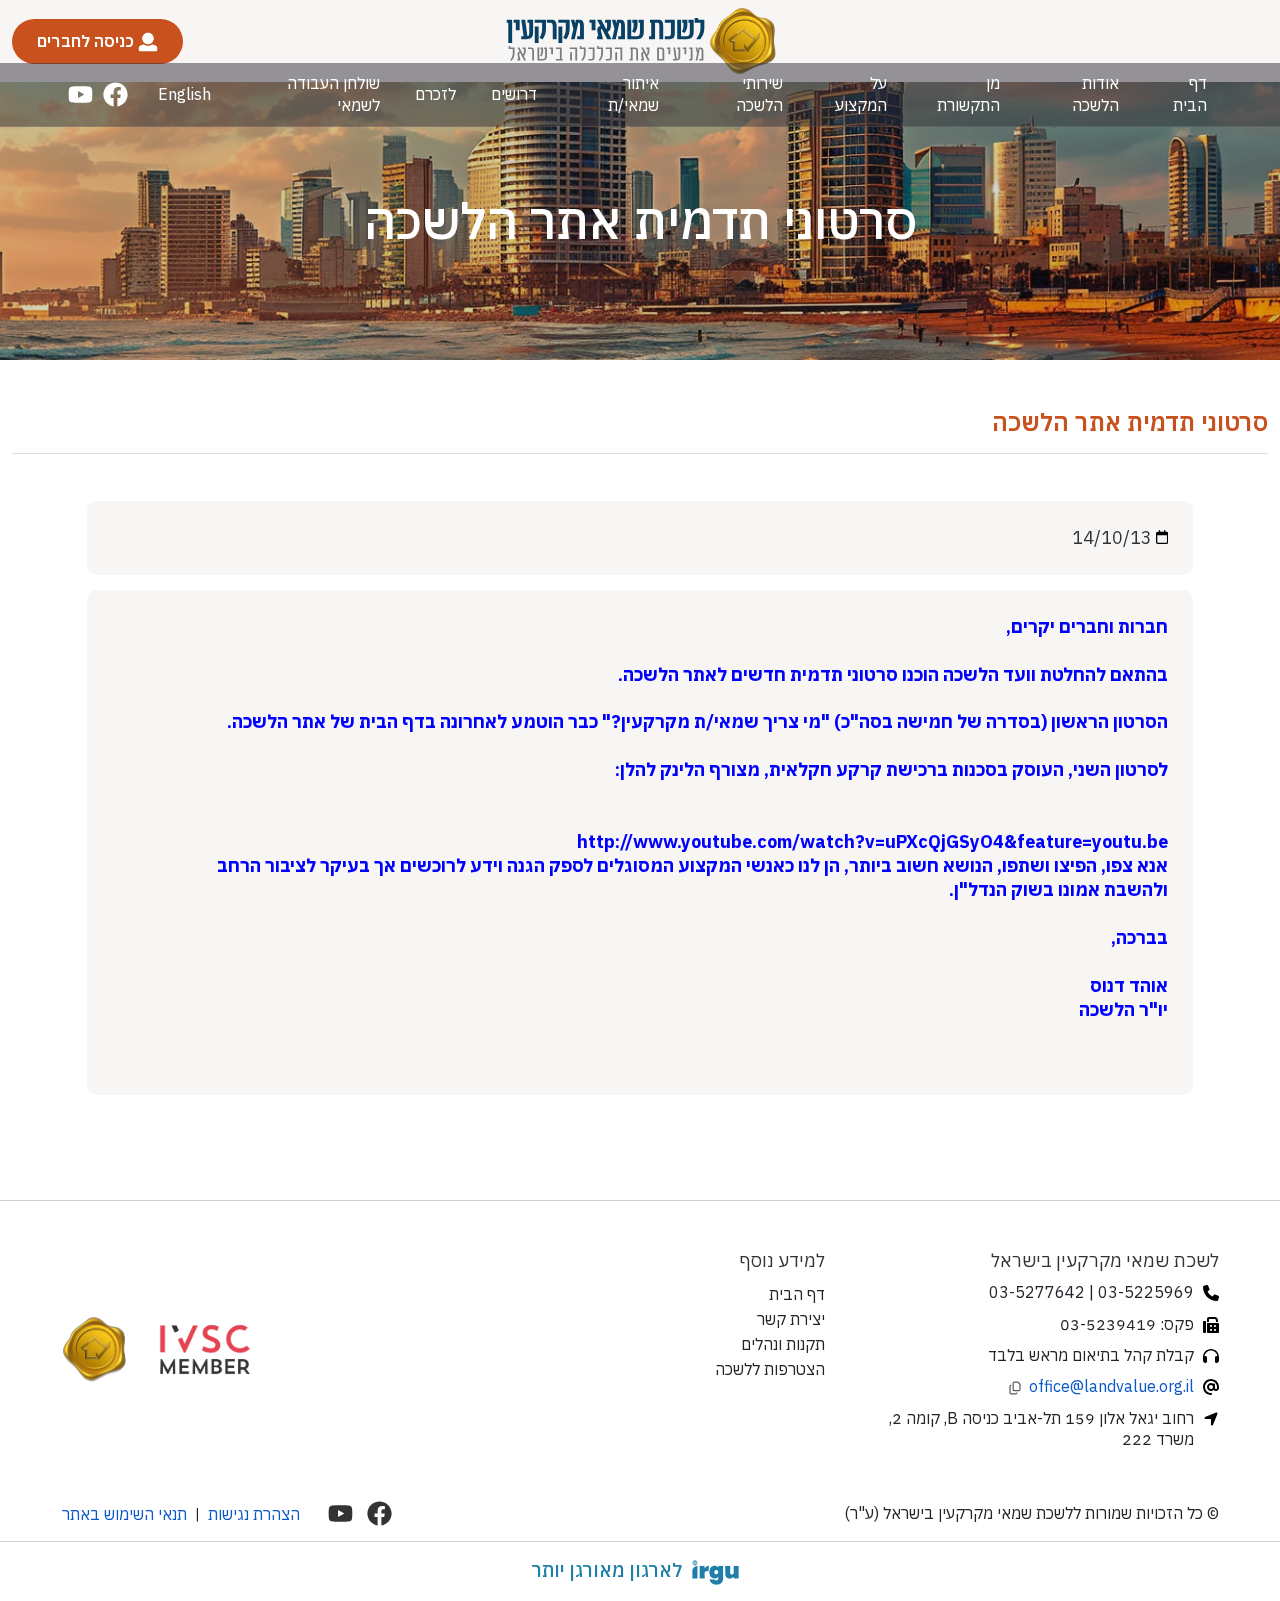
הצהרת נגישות (254, 1514)
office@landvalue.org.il (1111, 1386)
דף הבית (1190, 93)
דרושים (514, 94)
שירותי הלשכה (759, 93)
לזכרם (435, 94)
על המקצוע (861, 93)
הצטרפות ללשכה (770, 1369)
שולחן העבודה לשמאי (333, 93)
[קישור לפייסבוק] (115, 94)
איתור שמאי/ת (633, 93)
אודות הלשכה (1095, 93)
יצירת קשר (791, 1319)
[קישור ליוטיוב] (80, 94)
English (184, 94)
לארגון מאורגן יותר (606, 1570)
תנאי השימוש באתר (124, 1514)
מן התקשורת (968, 93)
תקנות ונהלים (783, 1344)
